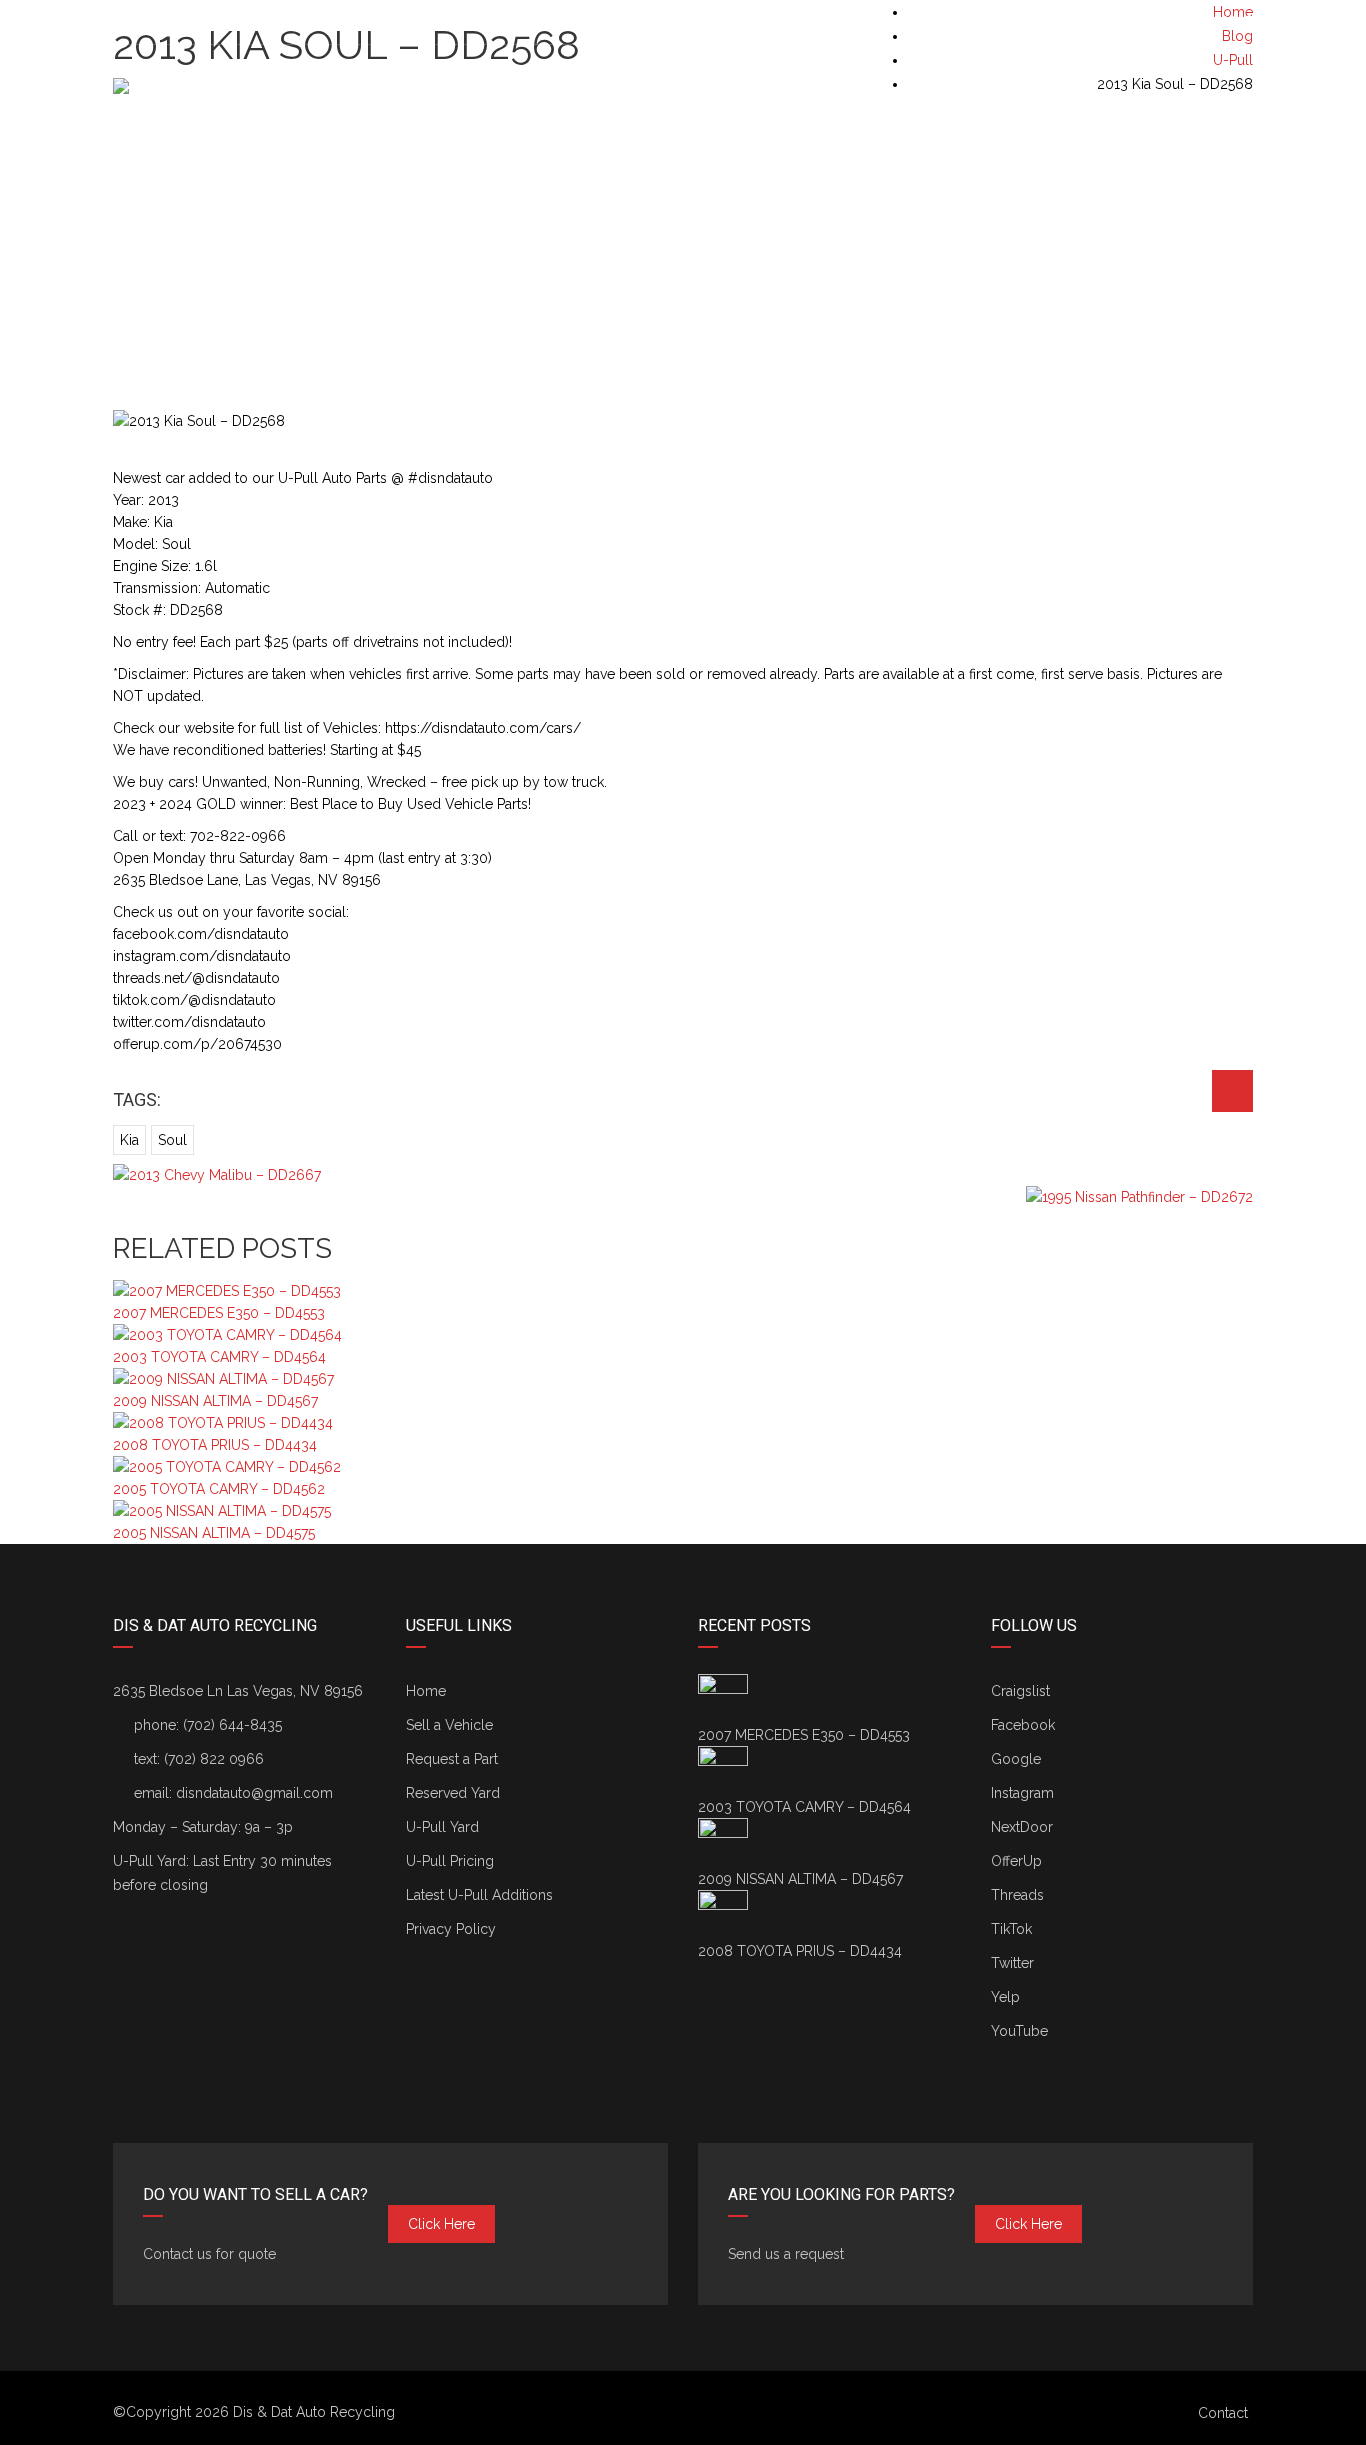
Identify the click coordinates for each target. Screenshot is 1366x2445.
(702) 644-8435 (1202, 22)
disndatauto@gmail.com (254, 1793)
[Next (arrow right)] (1331, 1223)
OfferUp (1016, 1861)
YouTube (1019, 2031)
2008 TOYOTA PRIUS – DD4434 (215, 1445)
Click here (441, 2224)
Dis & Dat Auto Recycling (314, 2412)
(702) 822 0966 (214, 1759)
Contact (1223, 2413)
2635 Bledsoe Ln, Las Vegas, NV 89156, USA (270, 22)
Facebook (1023, 1725)
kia (129, 1140)
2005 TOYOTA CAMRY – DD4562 (219, 1489)
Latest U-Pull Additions (479, 1895)
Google (1016, 1759)
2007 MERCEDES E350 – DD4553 (219, 1313)
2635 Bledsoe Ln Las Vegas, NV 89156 (238, 1691)
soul (172, 1140)
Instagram (1022, 1793)
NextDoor (1022, 1827)
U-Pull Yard (442, 1827)
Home (426, 1691)
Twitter (1012, 1963)
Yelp (1005, 1997)
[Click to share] (1232, 1091)
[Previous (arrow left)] (35, 1223)
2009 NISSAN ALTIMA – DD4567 (215, 1401)
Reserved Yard (453, 1793)
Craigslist (1020, 1691)
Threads (1017, 1895)
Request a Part (452, 1759)
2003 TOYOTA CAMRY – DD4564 (219, 1357)
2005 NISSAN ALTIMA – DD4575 (214, 1533)
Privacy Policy (451, 1929)
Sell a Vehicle (449, 1725)
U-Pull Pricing (450, 1861)
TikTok (1011, 1929)
